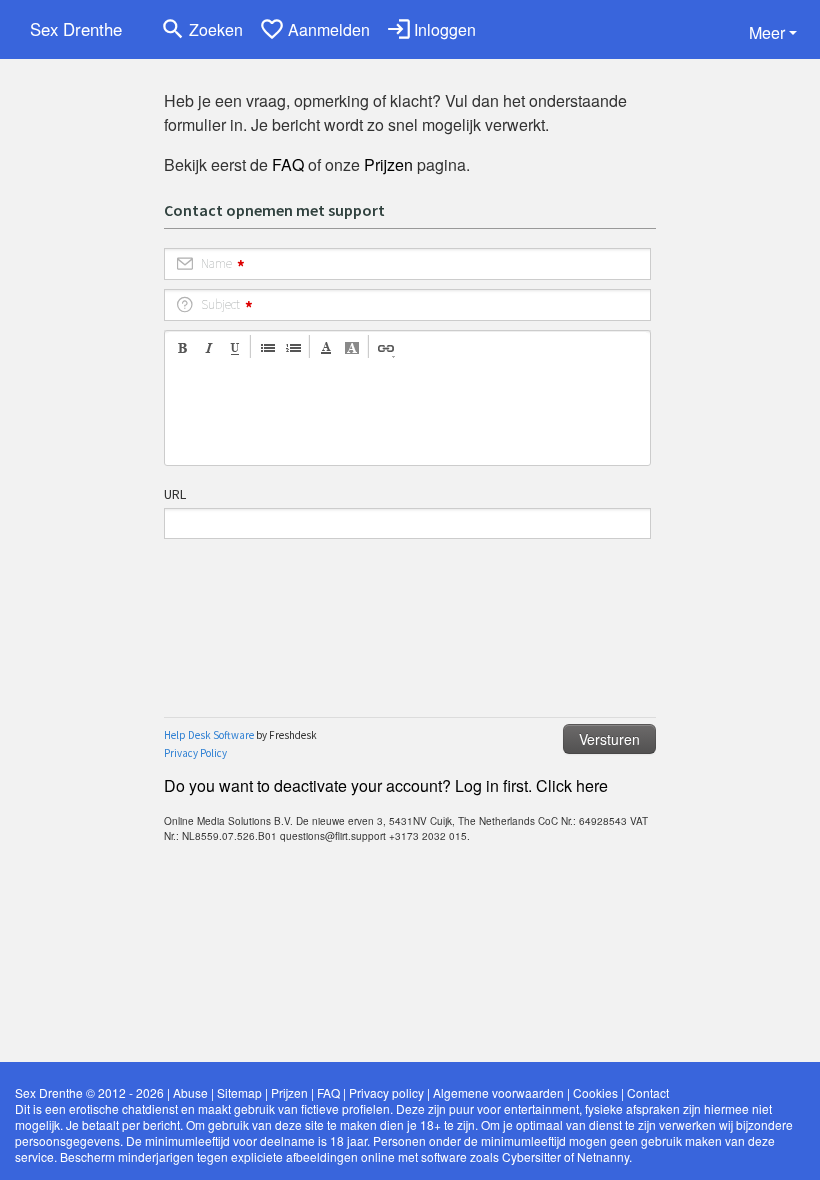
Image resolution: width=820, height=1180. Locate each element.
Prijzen (388, 164)
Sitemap (239, 1092)
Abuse (190, 1092)
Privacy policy (386, 1092)
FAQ (288, 164)
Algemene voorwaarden (498, 1092)
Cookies (595, 1092)
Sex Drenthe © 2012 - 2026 (89, 1092)
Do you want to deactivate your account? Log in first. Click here (386, 785)
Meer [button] (767, 32)
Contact (648, 1092)
